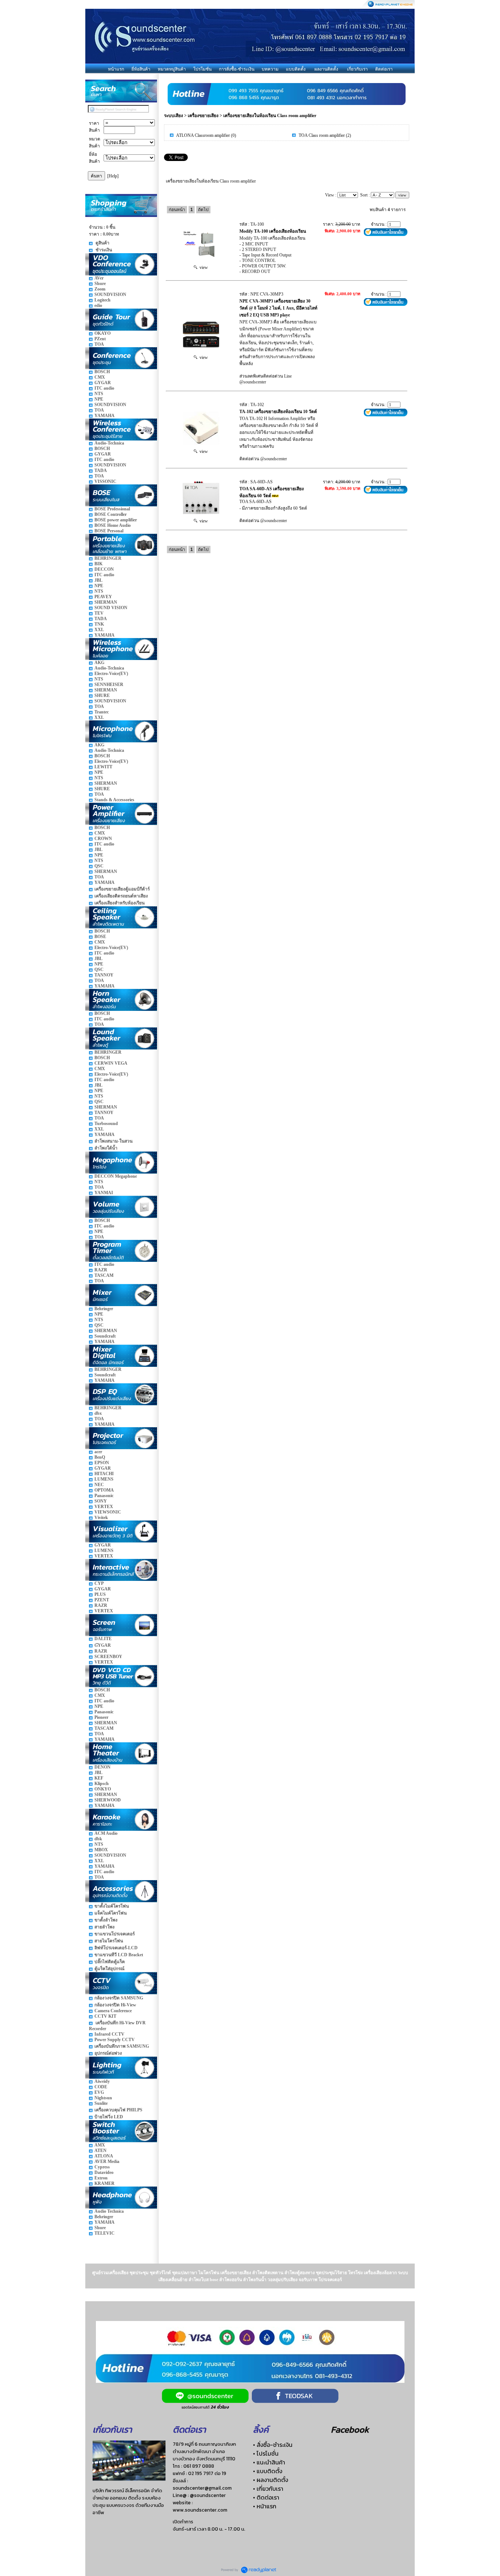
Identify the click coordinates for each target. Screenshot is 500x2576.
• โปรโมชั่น (266, 2453)
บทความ (270, 69)
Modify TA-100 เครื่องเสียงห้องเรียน (273, 231)
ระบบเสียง (173, 116)
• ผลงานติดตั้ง (270, 2480)
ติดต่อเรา (384, 69)
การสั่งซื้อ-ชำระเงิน (237, 69)
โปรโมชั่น (202, 69)
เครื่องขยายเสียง (204, 116)
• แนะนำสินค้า (269, 2462)
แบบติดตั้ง (296, 69)
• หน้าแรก (265, 2506)
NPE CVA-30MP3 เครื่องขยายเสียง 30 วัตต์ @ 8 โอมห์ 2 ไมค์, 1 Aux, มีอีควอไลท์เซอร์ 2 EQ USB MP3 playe (278, 308)
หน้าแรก (116, 69)
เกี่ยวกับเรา (357, 69)
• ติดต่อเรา (266, 2497)
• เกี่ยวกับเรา (268, 2489)
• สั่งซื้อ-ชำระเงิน (273, 2445)
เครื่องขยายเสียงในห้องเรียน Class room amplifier (270, 116)
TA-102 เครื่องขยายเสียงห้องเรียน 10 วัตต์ (278, 412)
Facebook (350, 2429)
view (203, 267)
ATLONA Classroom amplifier (203, 135)
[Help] (113, 176)
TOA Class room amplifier (322, 135)
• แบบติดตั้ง (268, 2471)
